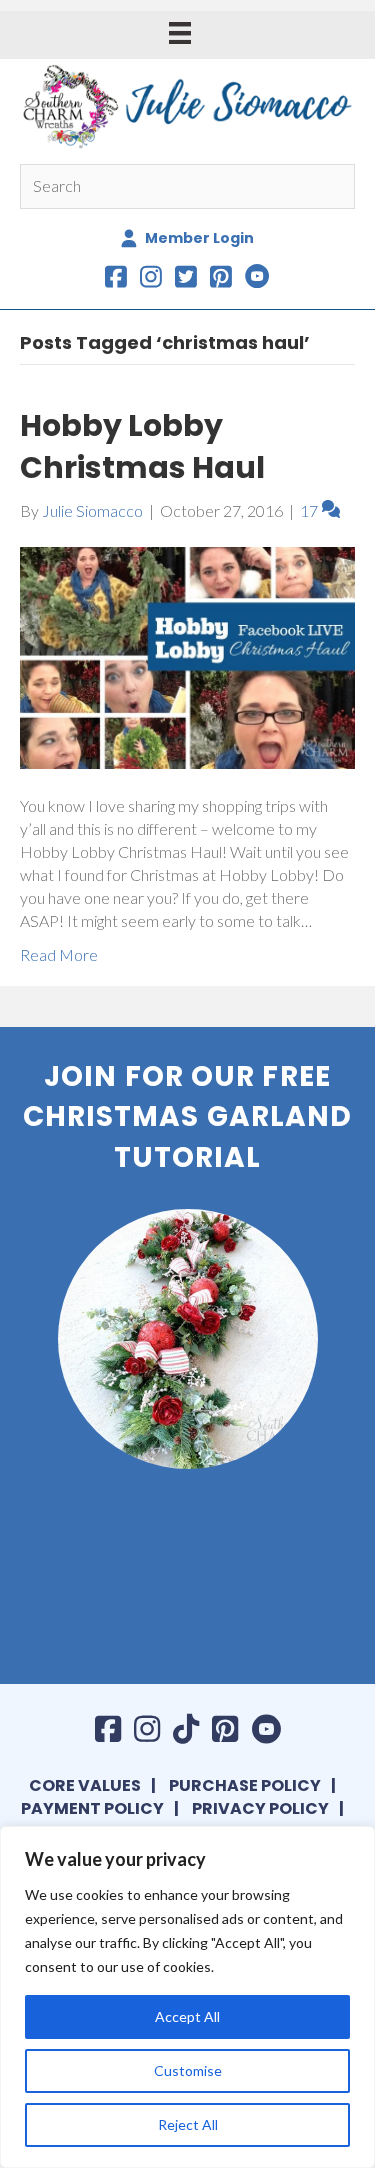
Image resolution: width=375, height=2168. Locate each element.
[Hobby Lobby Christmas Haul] (187, 655)
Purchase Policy (245, 1785)
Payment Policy (92, 1808)
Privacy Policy (260, 1808)
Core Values (85, 1785)
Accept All (187, 2016)
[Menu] (180, 32)
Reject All (188, 2124)
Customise (188, 2070)
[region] (187, 1997)
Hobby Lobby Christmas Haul (142, 446)
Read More (59, 954)
